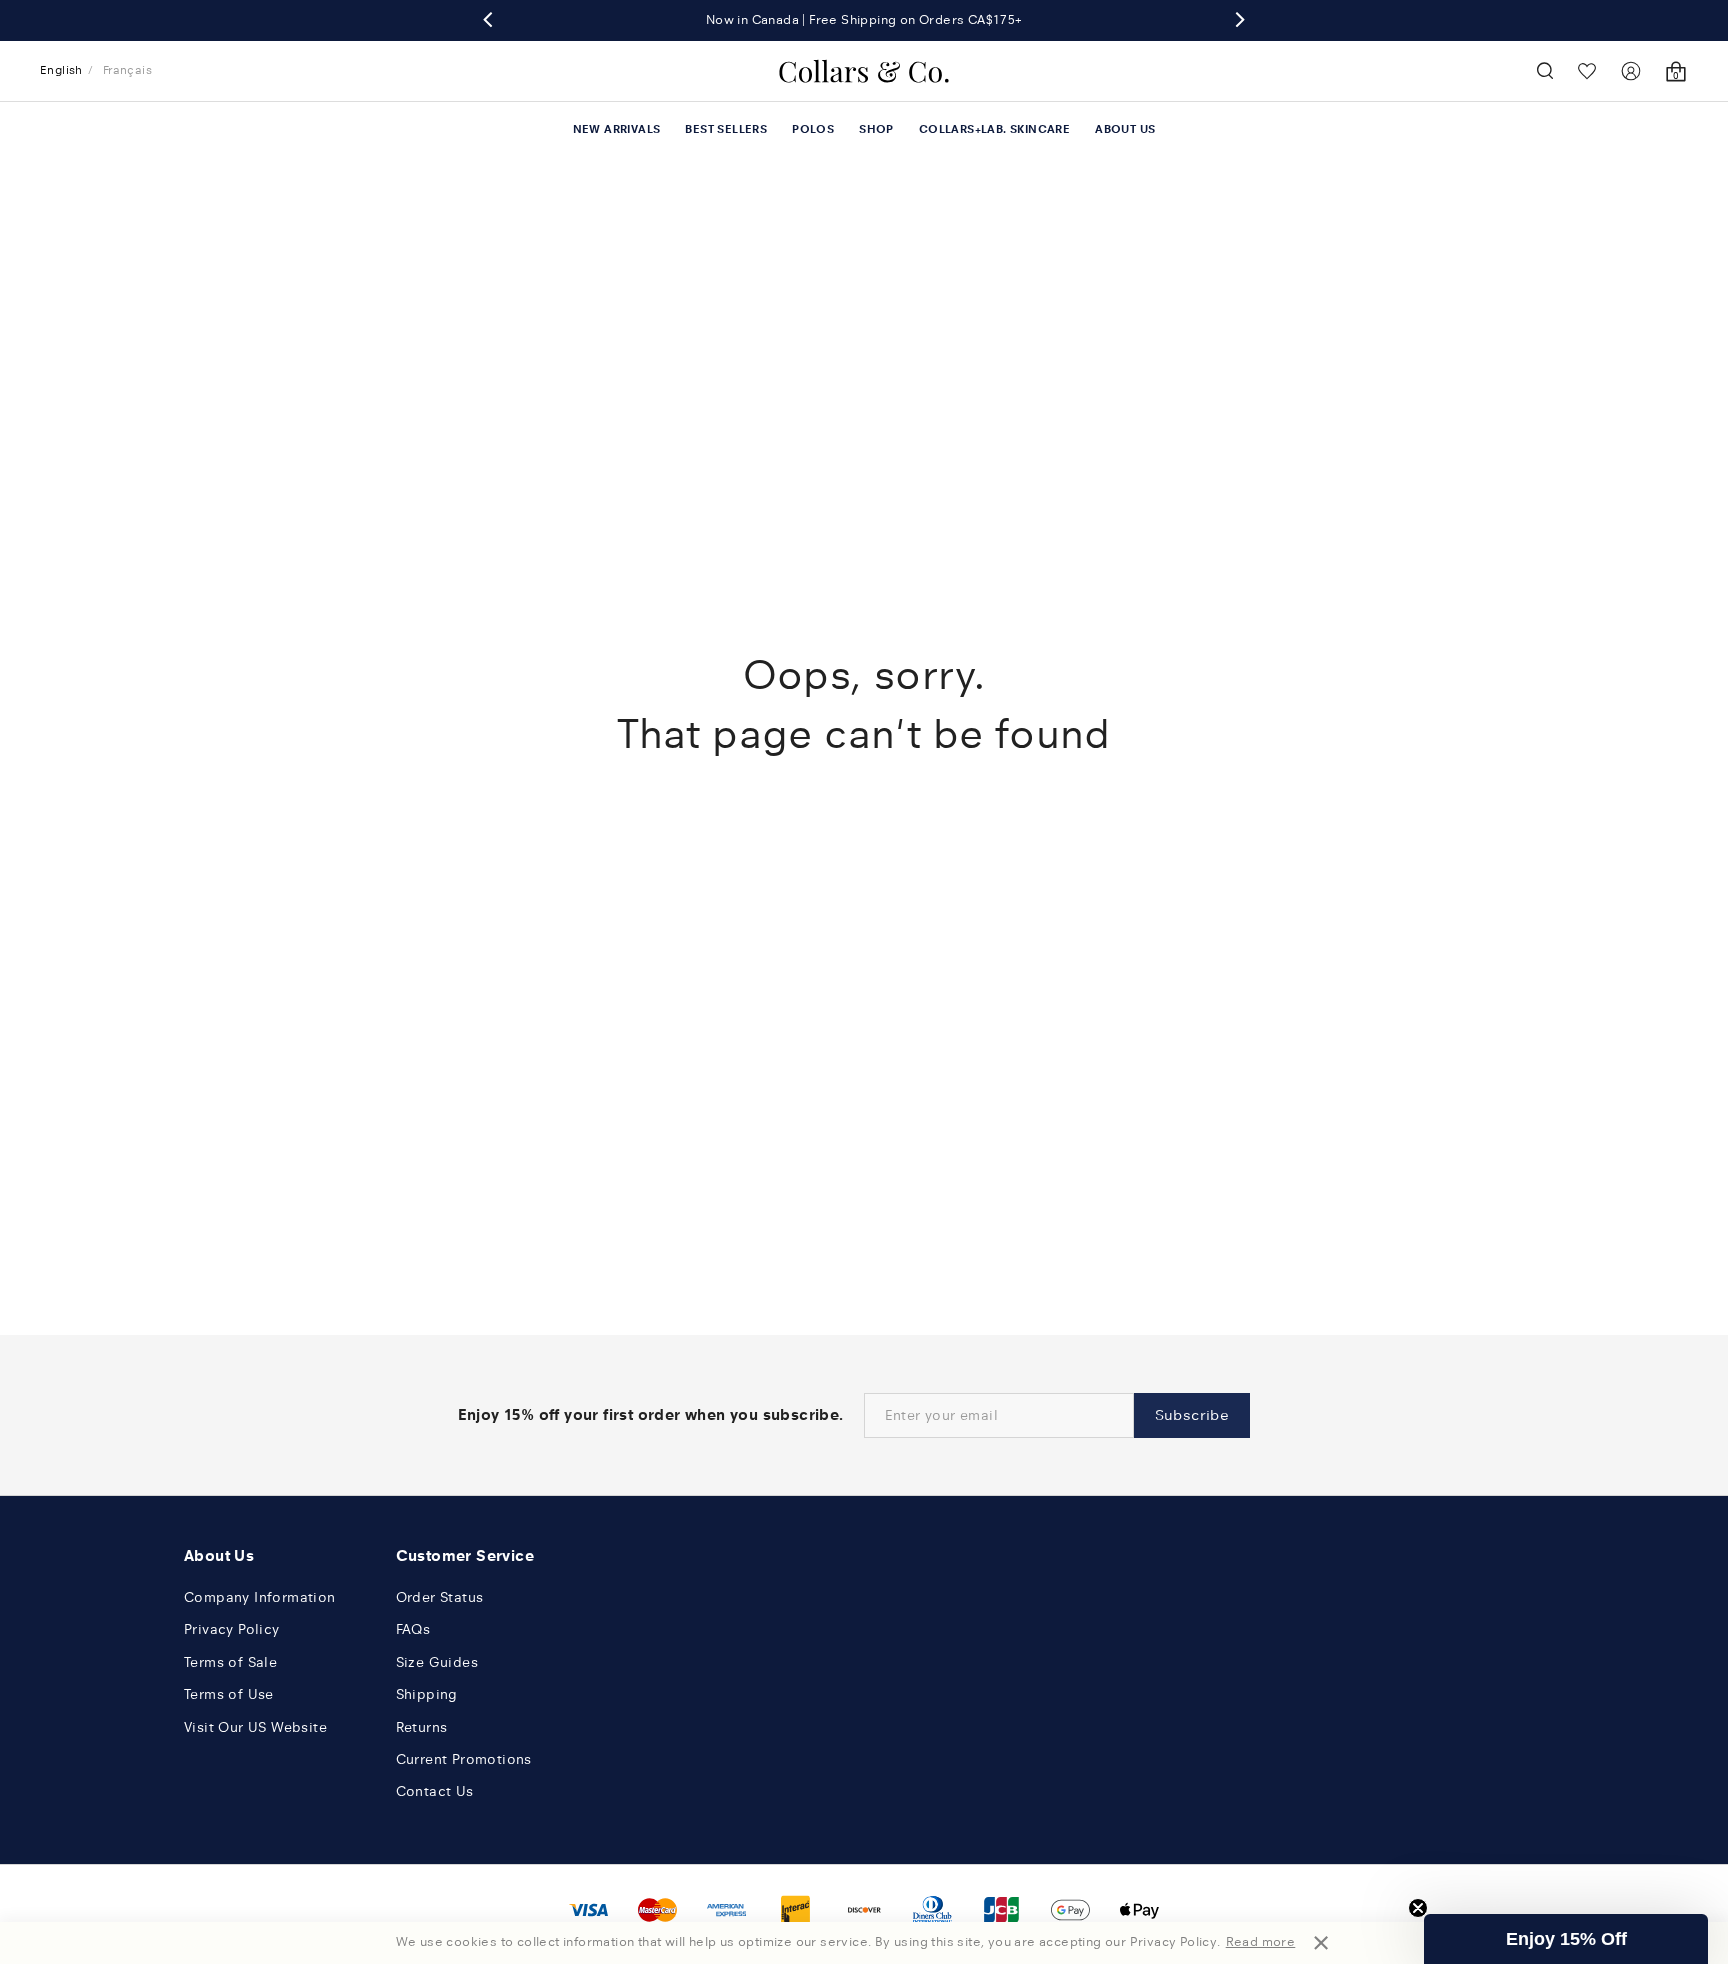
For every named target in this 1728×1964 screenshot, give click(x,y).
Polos (813, 129)
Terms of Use (229, 1694)
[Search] (1545, 71)
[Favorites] (1587, 70)
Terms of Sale (230, 1662)
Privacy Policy (232, 1629)
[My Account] (1631, 71)
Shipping (427, 1694)
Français (127, 70)
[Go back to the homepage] (864, 71)
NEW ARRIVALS (617, 129)
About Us (1125, 129)
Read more (1261, 1941)
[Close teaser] (1418, 1908)
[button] (1566, 1939)
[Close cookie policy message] (1321, 1943)
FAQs (413, 1629)
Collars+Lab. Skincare (994, 129)
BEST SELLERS (726, 129)
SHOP (876, 129)
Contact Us (435, 1791)
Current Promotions (464, 1759)
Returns (422, 1727)
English (61, 70)
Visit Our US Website (255, 1727)
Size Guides (437, 1662)
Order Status (440, 1597)
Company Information (260, 1597)
